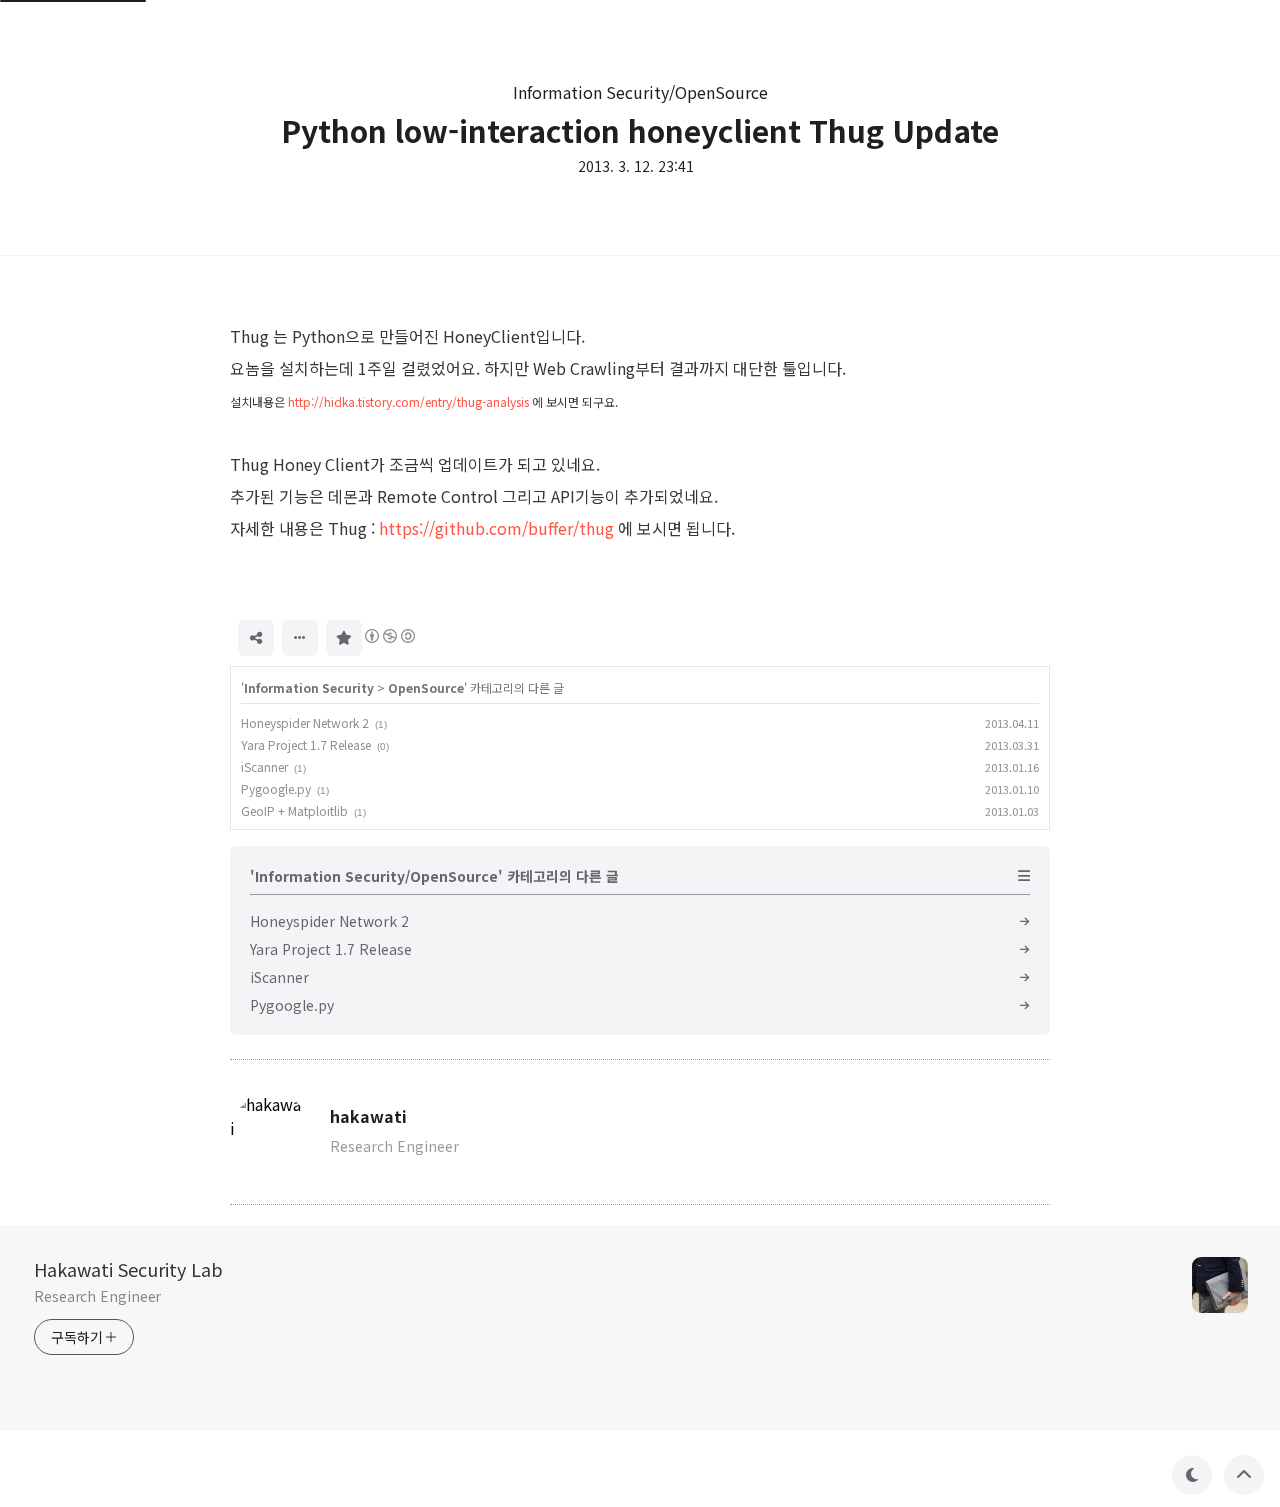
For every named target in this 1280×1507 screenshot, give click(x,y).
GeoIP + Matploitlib (294, 810)
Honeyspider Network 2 (305, 722)
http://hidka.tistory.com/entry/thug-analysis (408, 401)
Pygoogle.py (276, 788)
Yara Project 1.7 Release (306, 744)
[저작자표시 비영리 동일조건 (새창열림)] (389, 636)
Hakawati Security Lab (128, 1269)
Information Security (309, 687)
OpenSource (426, 687)
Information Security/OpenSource (640, 92)
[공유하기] (256, 638)
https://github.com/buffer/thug (496, 528)
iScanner (264, 766)
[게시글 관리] (300, 638)
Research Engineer (97, 1296)
